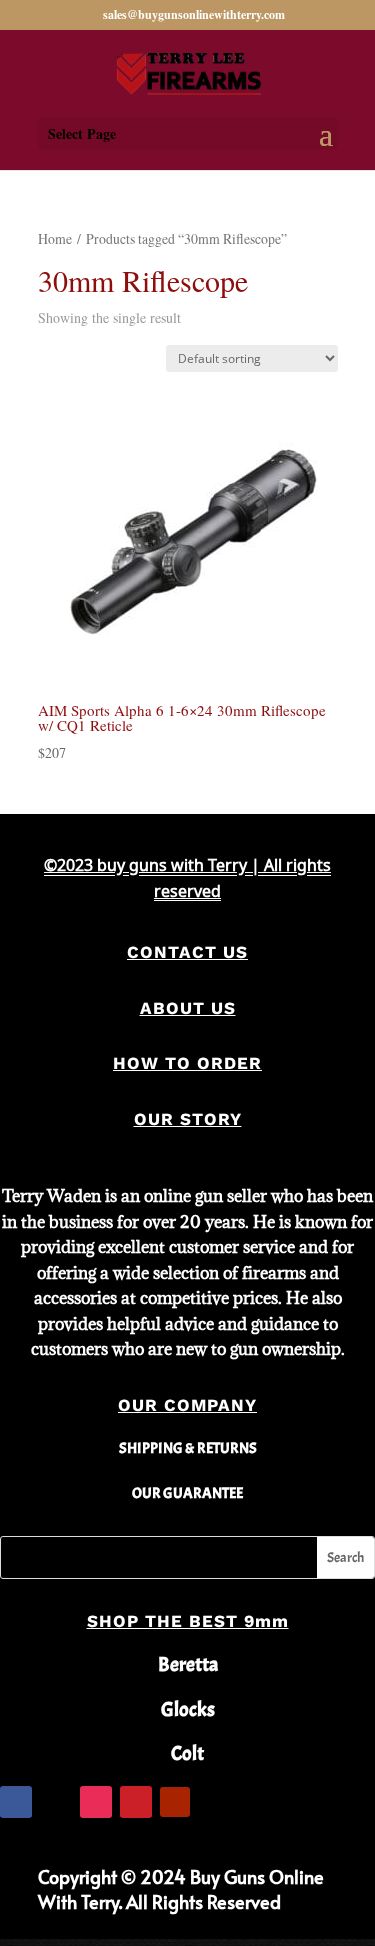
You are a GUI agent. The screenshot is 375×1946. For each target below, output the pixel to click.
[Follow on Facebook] (16, 1802)
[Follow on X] (56, 1802)
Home (55, 238)
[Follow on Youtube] (175, 1802)
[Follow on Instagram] (96, 1802)
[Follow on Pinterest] (136, 1802)
